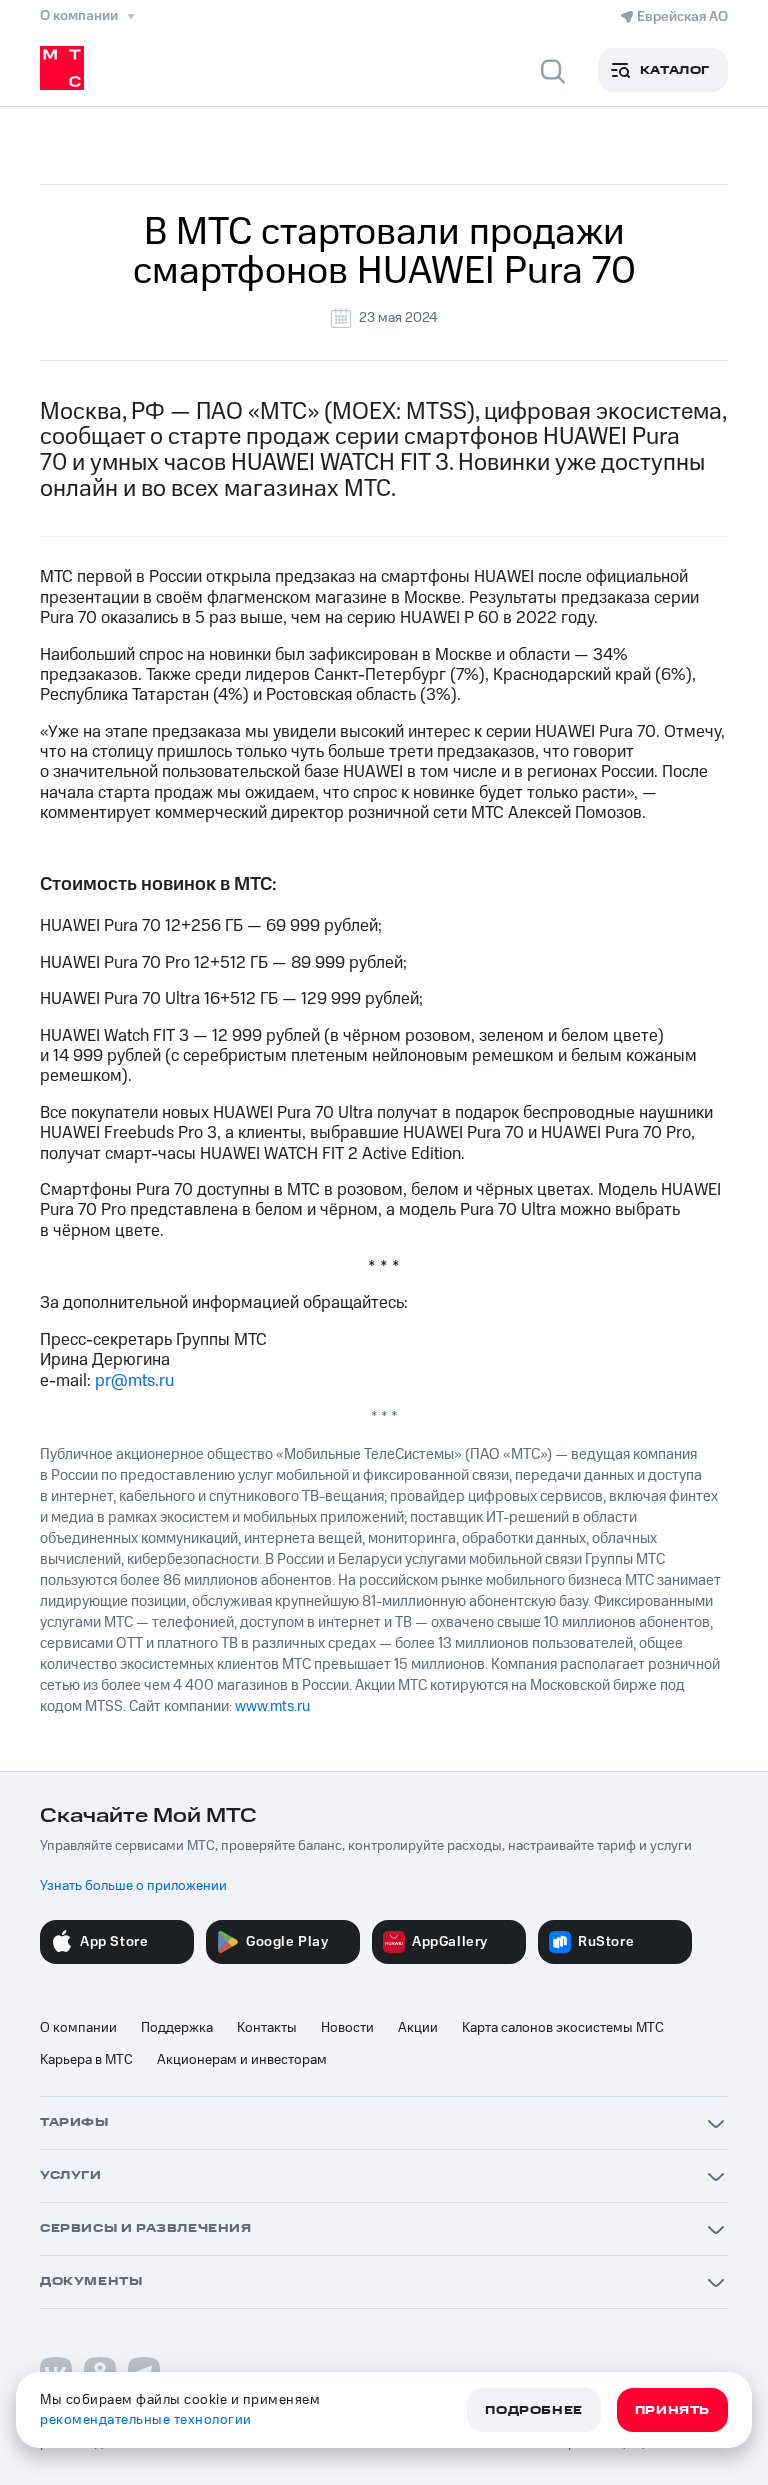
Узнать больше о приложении (133, 1886)
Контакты (267, 2028)
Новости (347, 2028)
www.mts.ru (272, 1706)
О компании (78, 2028)
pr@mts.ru (134, 1381)
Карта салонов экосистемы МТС (563, 2028)
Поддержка (177, 2028)
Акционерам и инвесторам (242, 2060)
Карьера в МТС (86, 2060)
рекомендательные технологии (146, 2420)
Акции (418, 2028)
